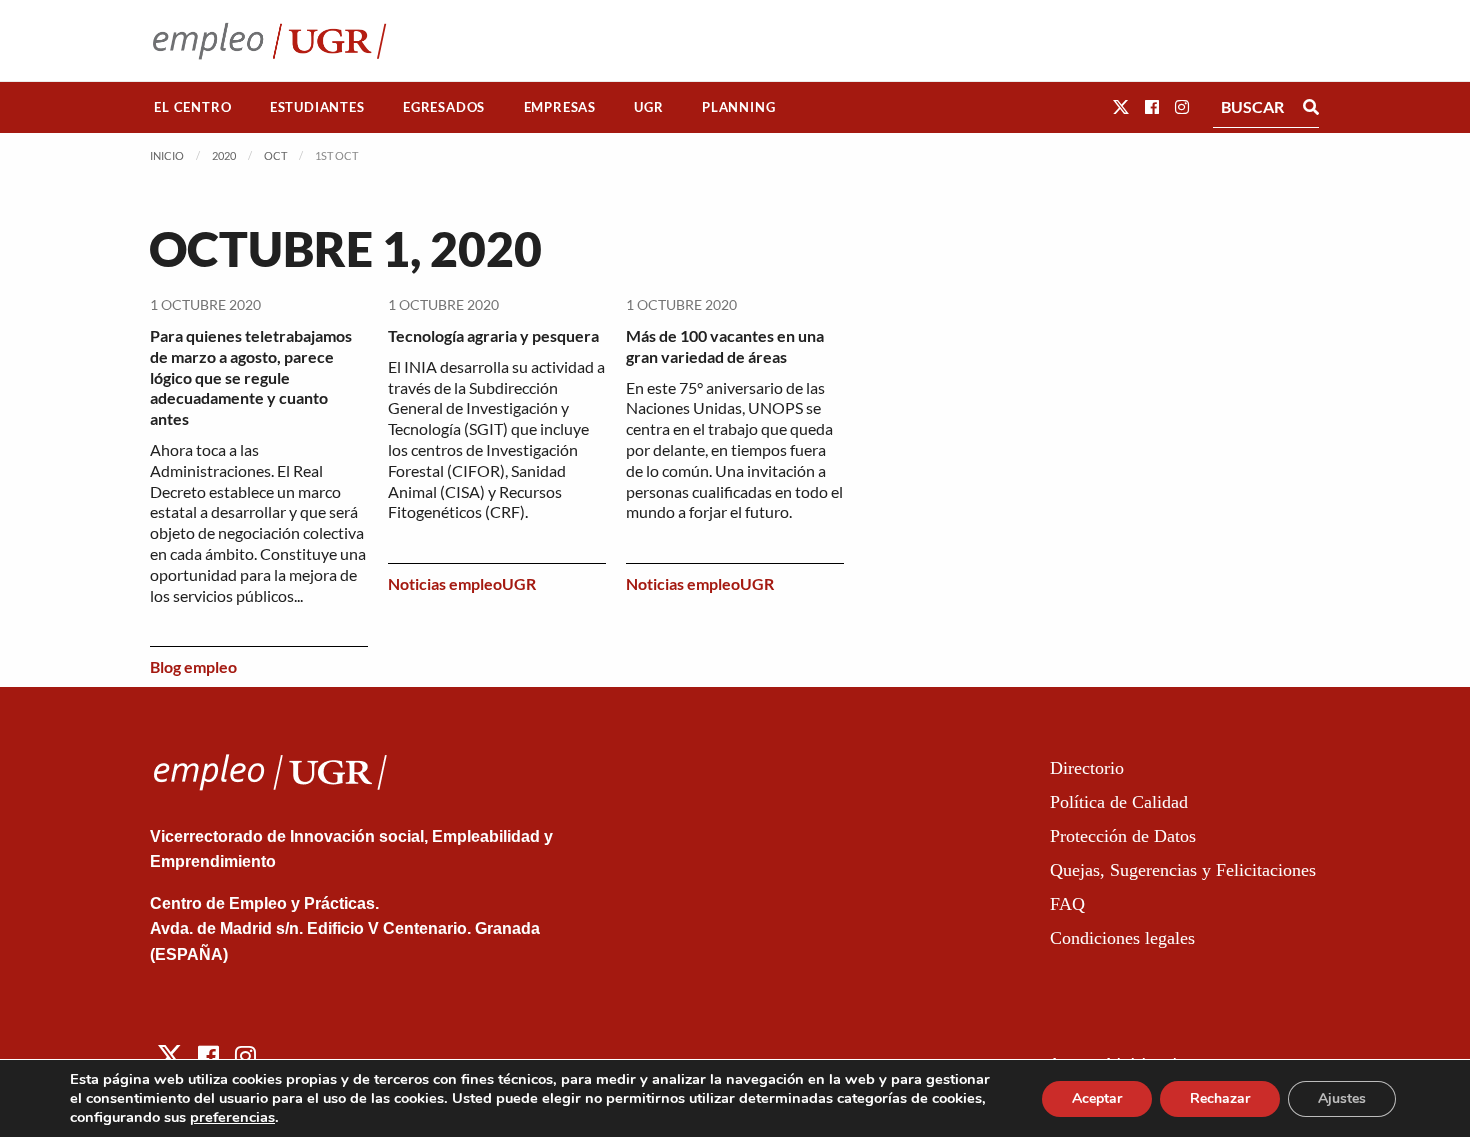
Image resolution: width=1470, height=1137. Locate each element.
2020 (224, 155)
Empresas (560, 107)
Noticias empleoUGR (462, 583)
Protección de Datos (1123, 836)
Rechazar (1220, 1098)
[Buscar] (1311, 107)
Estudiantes (317, 107)
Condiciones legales (1122, 938)
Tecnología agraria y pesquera (493, 335)
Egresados (444, 107)
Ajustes (1342, 1098)
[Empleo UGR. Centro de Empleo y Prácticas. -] (269, 40)
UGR (648, 107)
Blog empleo (193, 666)
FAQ (1067, 904)
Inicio (167, 155)
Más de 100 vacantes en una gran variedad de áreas (725, 346)
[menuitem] (193, 107)
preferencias (232, 1117)
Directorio (1087, 768)
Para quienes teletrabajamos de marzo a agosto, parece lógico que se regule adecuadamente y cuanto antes (251, 377)
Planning (738, 107)
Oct (275, 155)
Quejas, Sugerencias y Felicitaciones (1183, 870)
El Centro (192, 107)
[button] (1121, 106)
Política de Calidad (1119, 802)
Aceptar (1097, 1098)
